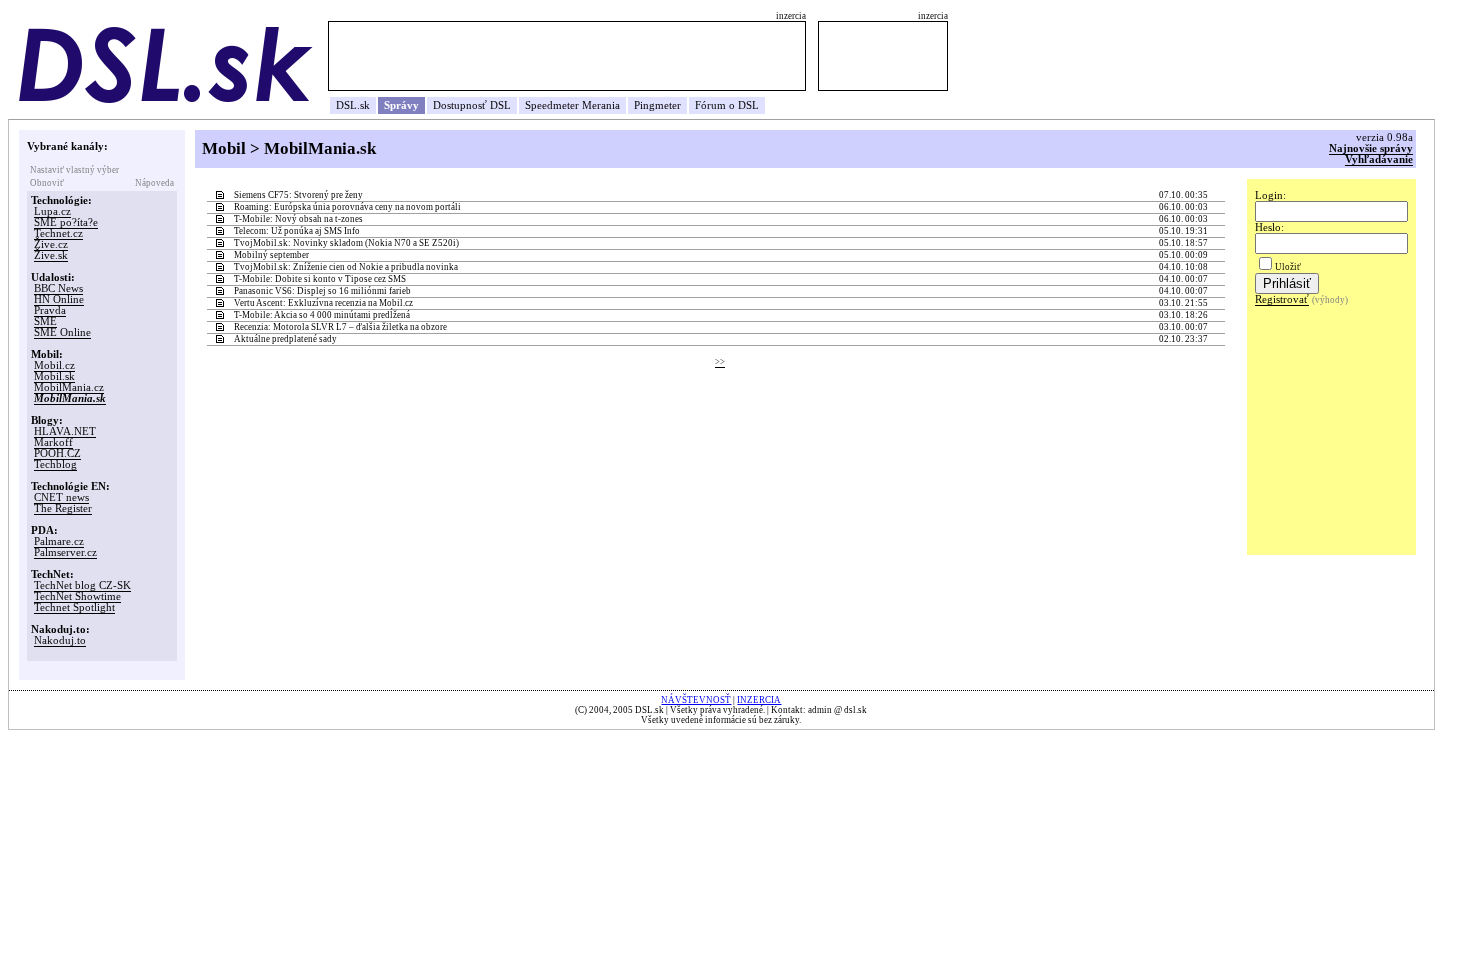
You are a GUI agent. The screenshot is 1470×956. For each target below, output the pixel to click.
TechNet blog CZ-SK (82, 585)
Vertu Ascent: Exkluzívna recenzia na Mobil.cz (323, 303)
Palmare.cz (59, 541)
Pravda (50, 310)
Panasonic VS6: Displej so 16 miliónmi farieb (322, 291)
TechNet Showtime (77, 596)
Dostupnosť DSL (472, 105)
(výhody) (1330, 300)
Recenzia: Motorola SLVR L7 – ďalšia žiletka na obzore (340, 327)
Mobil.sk (54, 376)
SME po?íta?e (66, 222)
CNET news (61, 497)
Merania (601, 105)
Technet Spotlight (74, 607)
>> (720, 362)
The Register (63, 508)
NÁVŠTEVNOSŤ (696, 700)
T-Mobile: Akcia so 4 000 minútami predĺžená (322, 315)
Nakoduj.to (60, 640)
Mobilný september (271, 255)
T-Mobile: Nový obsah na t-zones (298, 219)
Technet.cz (58, 233)
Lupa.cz (52, 211)
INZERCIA (759, 700)
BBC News (58, 288)
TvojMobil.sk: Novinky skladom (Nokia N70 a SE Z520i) (346, 243)
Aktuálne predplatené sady (285, 339)
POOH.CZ (57, 453)
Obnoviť (47, 183)
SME (45, 321)
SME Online (62, 332)
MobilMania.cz (69, 387)
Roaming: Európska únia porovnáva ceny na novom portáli (347, 207)
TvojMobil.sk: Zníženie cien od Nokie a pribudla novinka (346, 267)
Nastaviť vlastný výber (74, 170)
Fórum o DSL (727, 105)
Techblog (55, 464)
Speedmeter (552, 105)
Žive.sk (51, 255)
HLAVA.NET (65, 431)
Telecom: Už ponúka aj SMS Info (297, 231)
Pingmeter (657, 105)
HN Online (59, 299)
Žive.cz (51, 244)
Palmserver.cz (65, 552)
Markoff (53, 442)
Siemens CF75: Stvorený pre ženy (298, 195)
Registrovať (1282, 299)
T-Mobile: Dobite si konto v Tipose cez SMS (320, 279)
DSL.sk (353, 105)
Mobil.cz (54, 365)
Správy (401, 105)
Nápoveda (154, 183)
